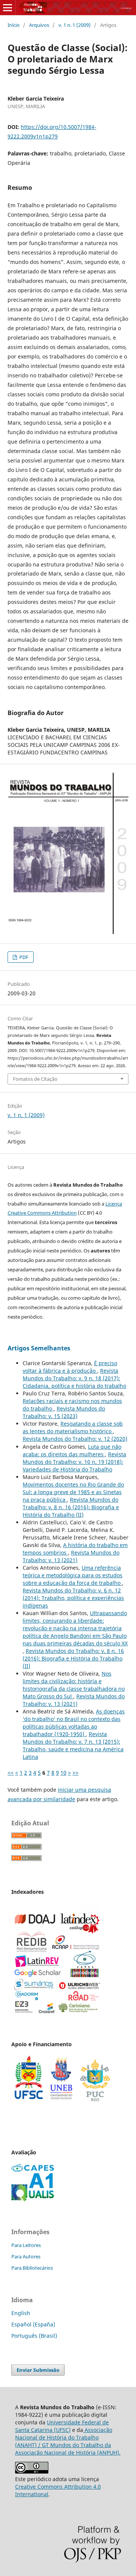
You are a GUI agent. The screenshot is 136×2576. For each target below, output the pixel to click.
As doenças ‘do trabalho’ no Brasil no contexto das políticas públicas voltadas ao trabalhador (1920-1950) (74, 1723)
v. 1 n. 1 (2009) (75, 25)
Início (14, 25)
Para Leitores (26, 2245)
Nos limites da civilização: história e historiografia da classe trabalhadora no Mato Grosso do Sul (74, 1685)
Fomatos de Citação (35, 1079)
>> (76, 1773)
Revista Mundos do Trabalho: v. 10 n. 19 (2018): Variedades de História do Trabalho (74, 1462)
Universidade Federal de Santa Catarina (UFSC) (62, 2426)
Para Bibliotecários (32, 2268)
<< (11, 1773)
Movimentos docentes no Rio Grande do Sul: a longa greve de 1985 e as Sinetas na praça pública (73, 1492)
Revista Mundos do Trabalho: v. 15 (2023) (64, 1412)
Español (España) (33, 2324)
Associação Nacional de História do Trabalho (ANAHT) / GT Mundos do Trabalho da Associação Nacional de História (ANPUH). (68, 2441)
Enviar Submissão (38, 2370)
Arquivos (39, 25)
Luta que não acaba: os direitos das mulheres (72, 1450)
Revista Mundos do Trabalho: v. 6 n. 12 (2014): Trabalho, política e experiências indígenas (73, 1598)
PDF (23, 957)
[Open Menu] (8, 8)
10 (63, 1773)
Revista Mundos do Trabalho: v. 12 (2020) (75, 1439)
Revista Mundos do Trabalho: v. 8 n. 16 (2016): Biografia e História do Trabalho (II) (71, 1507)
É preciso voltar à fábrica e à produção (70, 1367)
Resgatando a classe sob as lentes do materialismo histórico (73, 1427)
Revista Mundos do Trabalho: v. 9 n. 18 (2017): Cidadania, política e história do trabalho (74, 1378)
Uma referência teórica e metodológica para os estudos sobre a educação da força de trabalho (73, 1575)
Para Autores (26, 2256)
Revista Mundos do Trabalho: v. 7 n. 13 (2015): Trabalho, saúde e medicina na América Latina (73, 1745)
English (21, 2313)
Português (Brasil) (34, 2336)
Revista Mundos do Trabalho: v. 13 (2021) (71, 1556)
